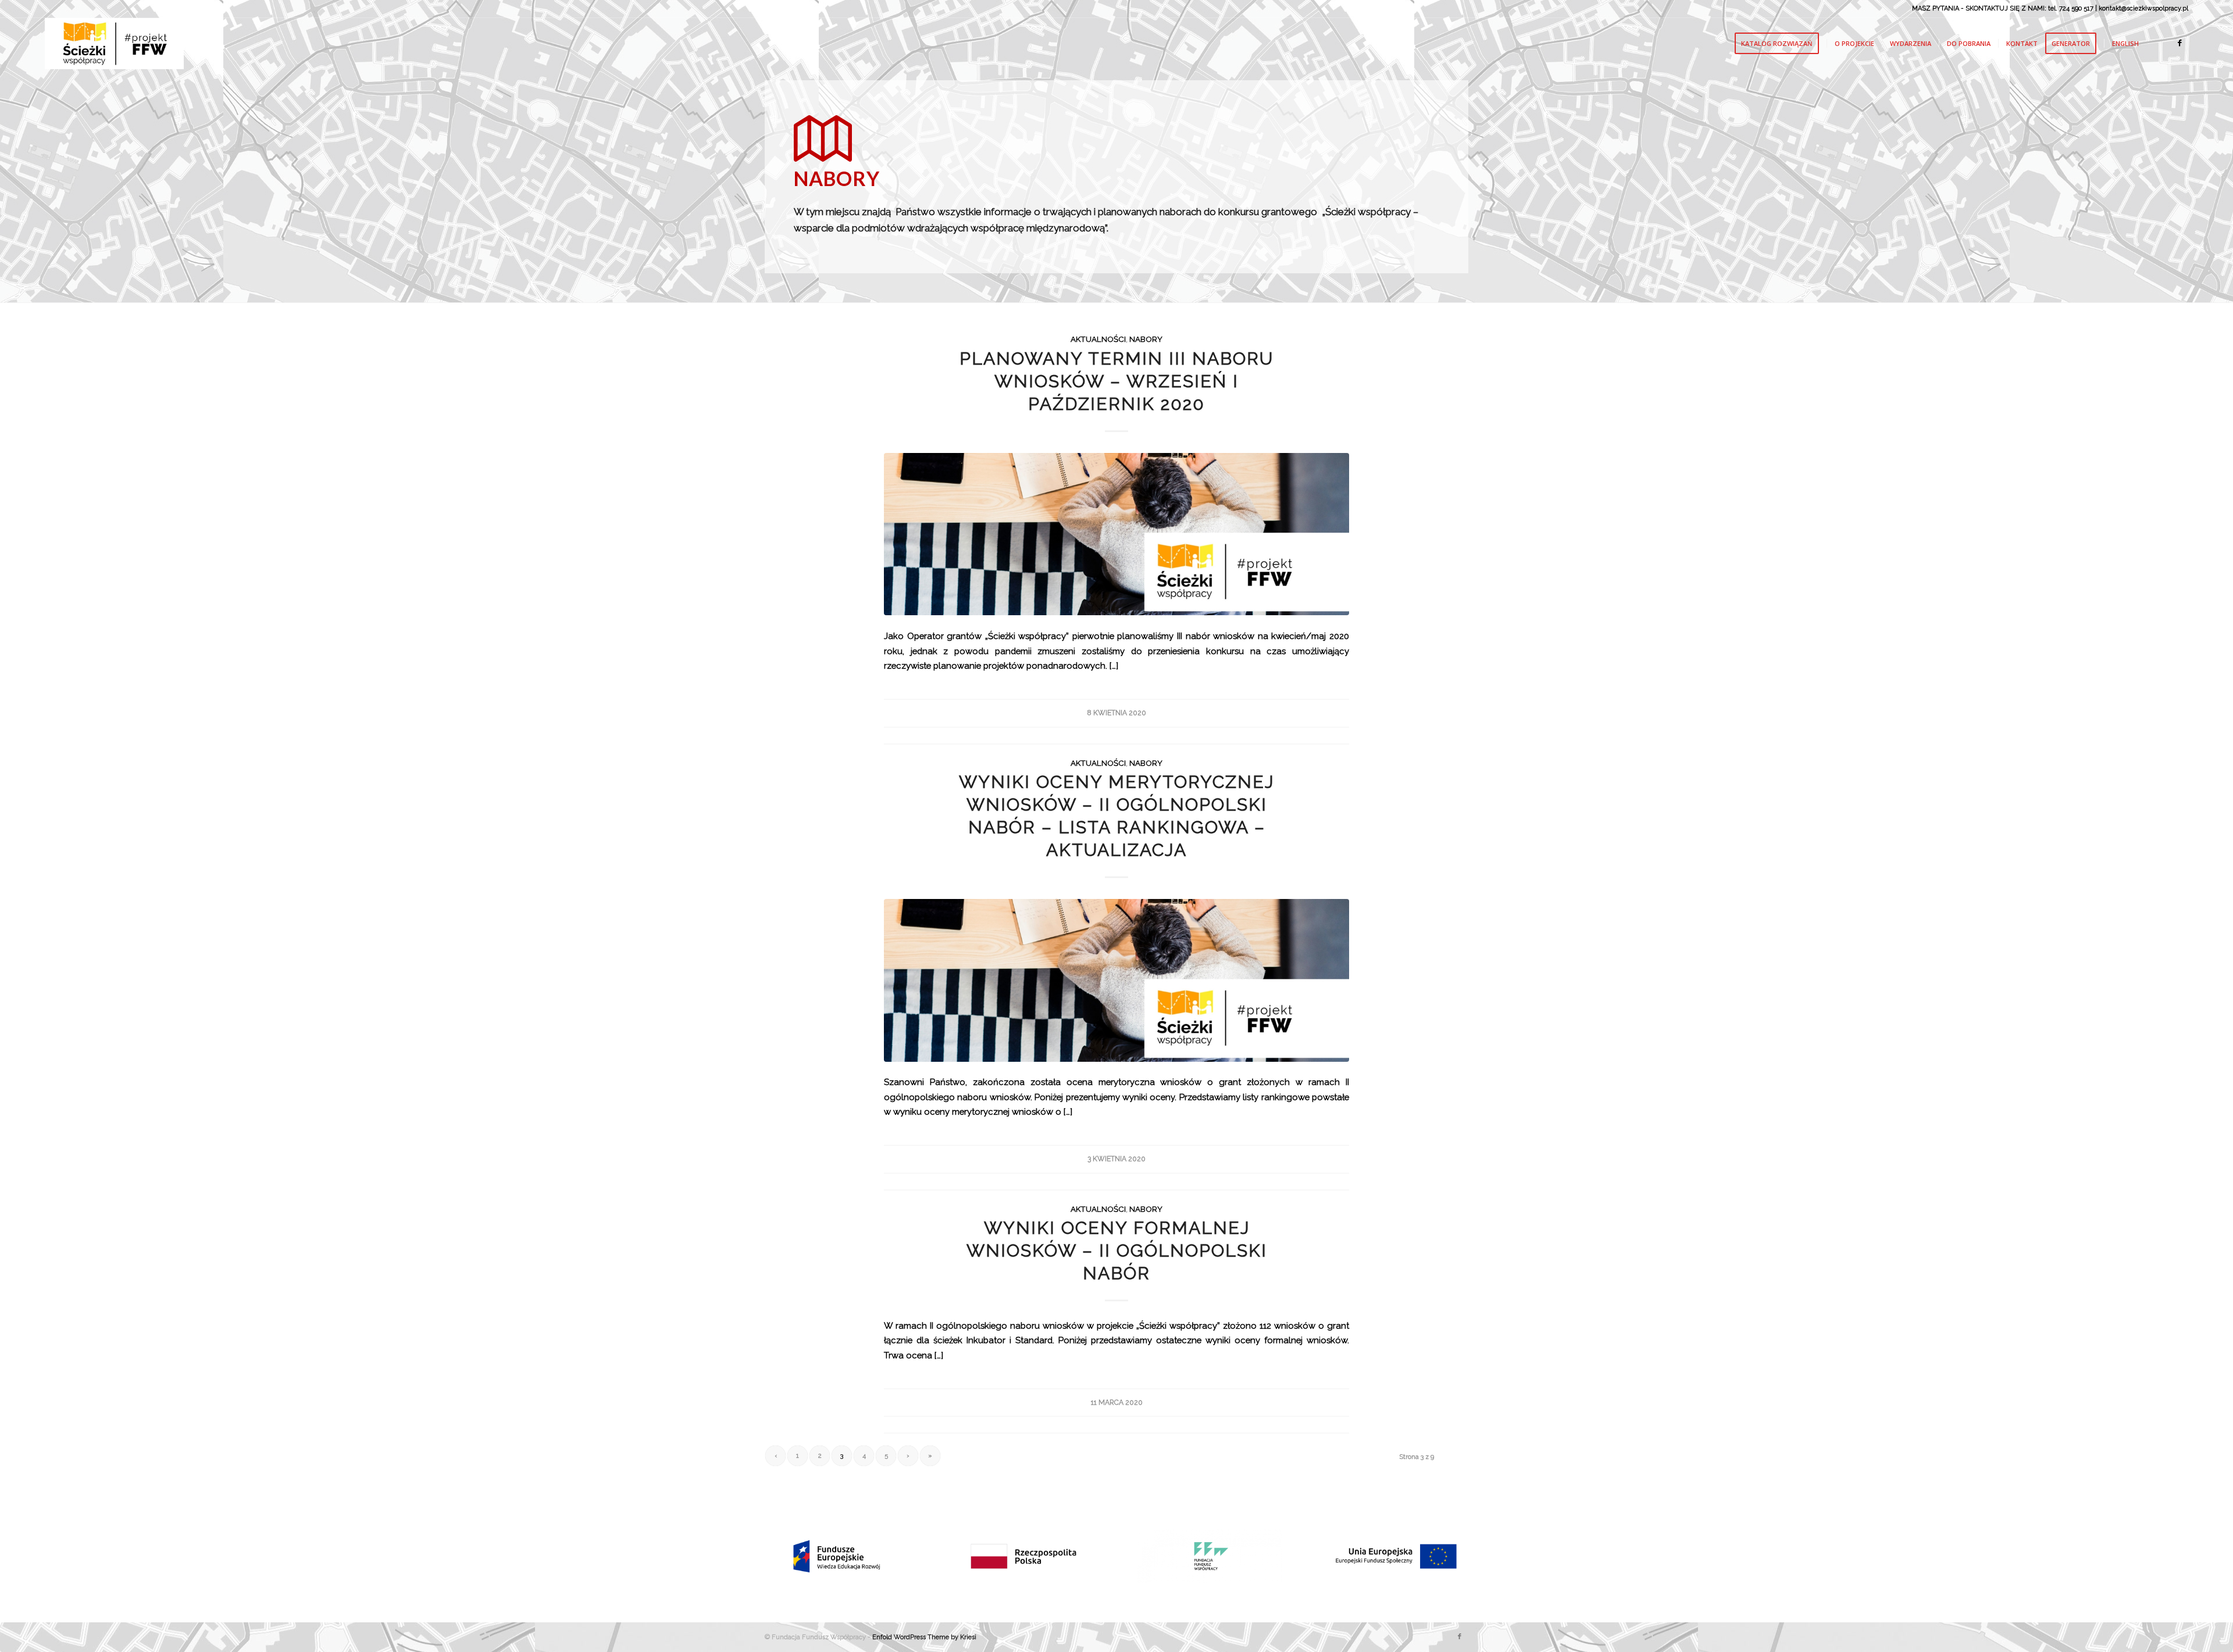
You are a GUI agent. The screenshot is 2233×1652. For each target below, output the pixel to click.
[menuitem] (1781, 44)
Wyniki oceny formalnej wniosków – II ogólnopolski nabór (1117, 1250)
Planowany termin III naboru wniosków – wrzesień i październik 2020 (1116, 381)
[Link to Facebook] (2180, 43)
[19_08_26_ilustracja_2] (1116, 534)
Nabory (1146, 339)
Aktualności (1098, 339)
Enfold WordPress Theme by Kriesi (924, 1637)
